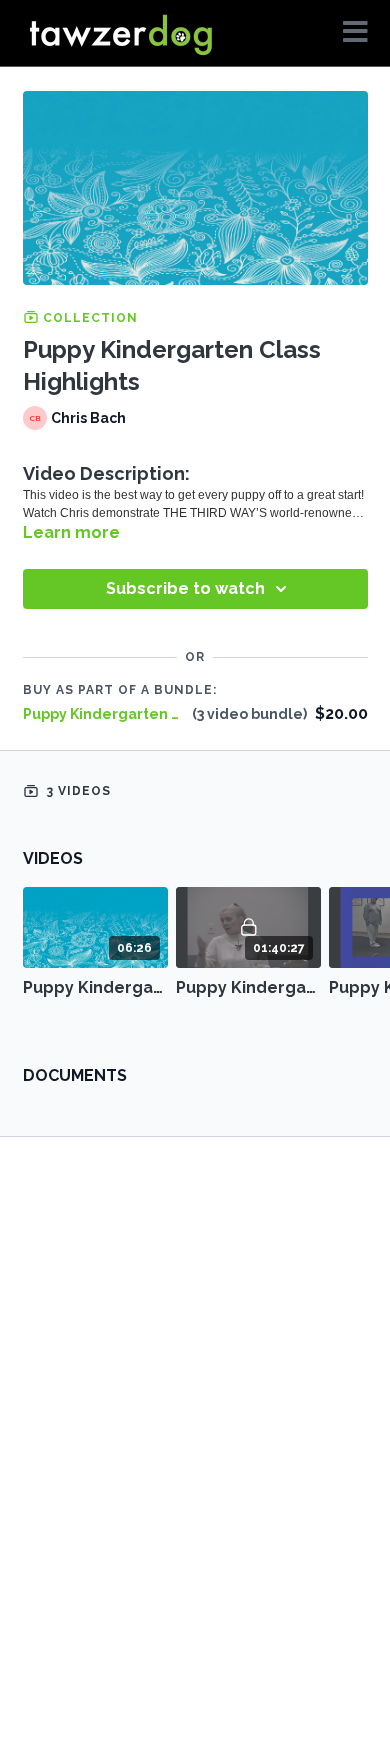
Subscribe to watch (185, 588)
